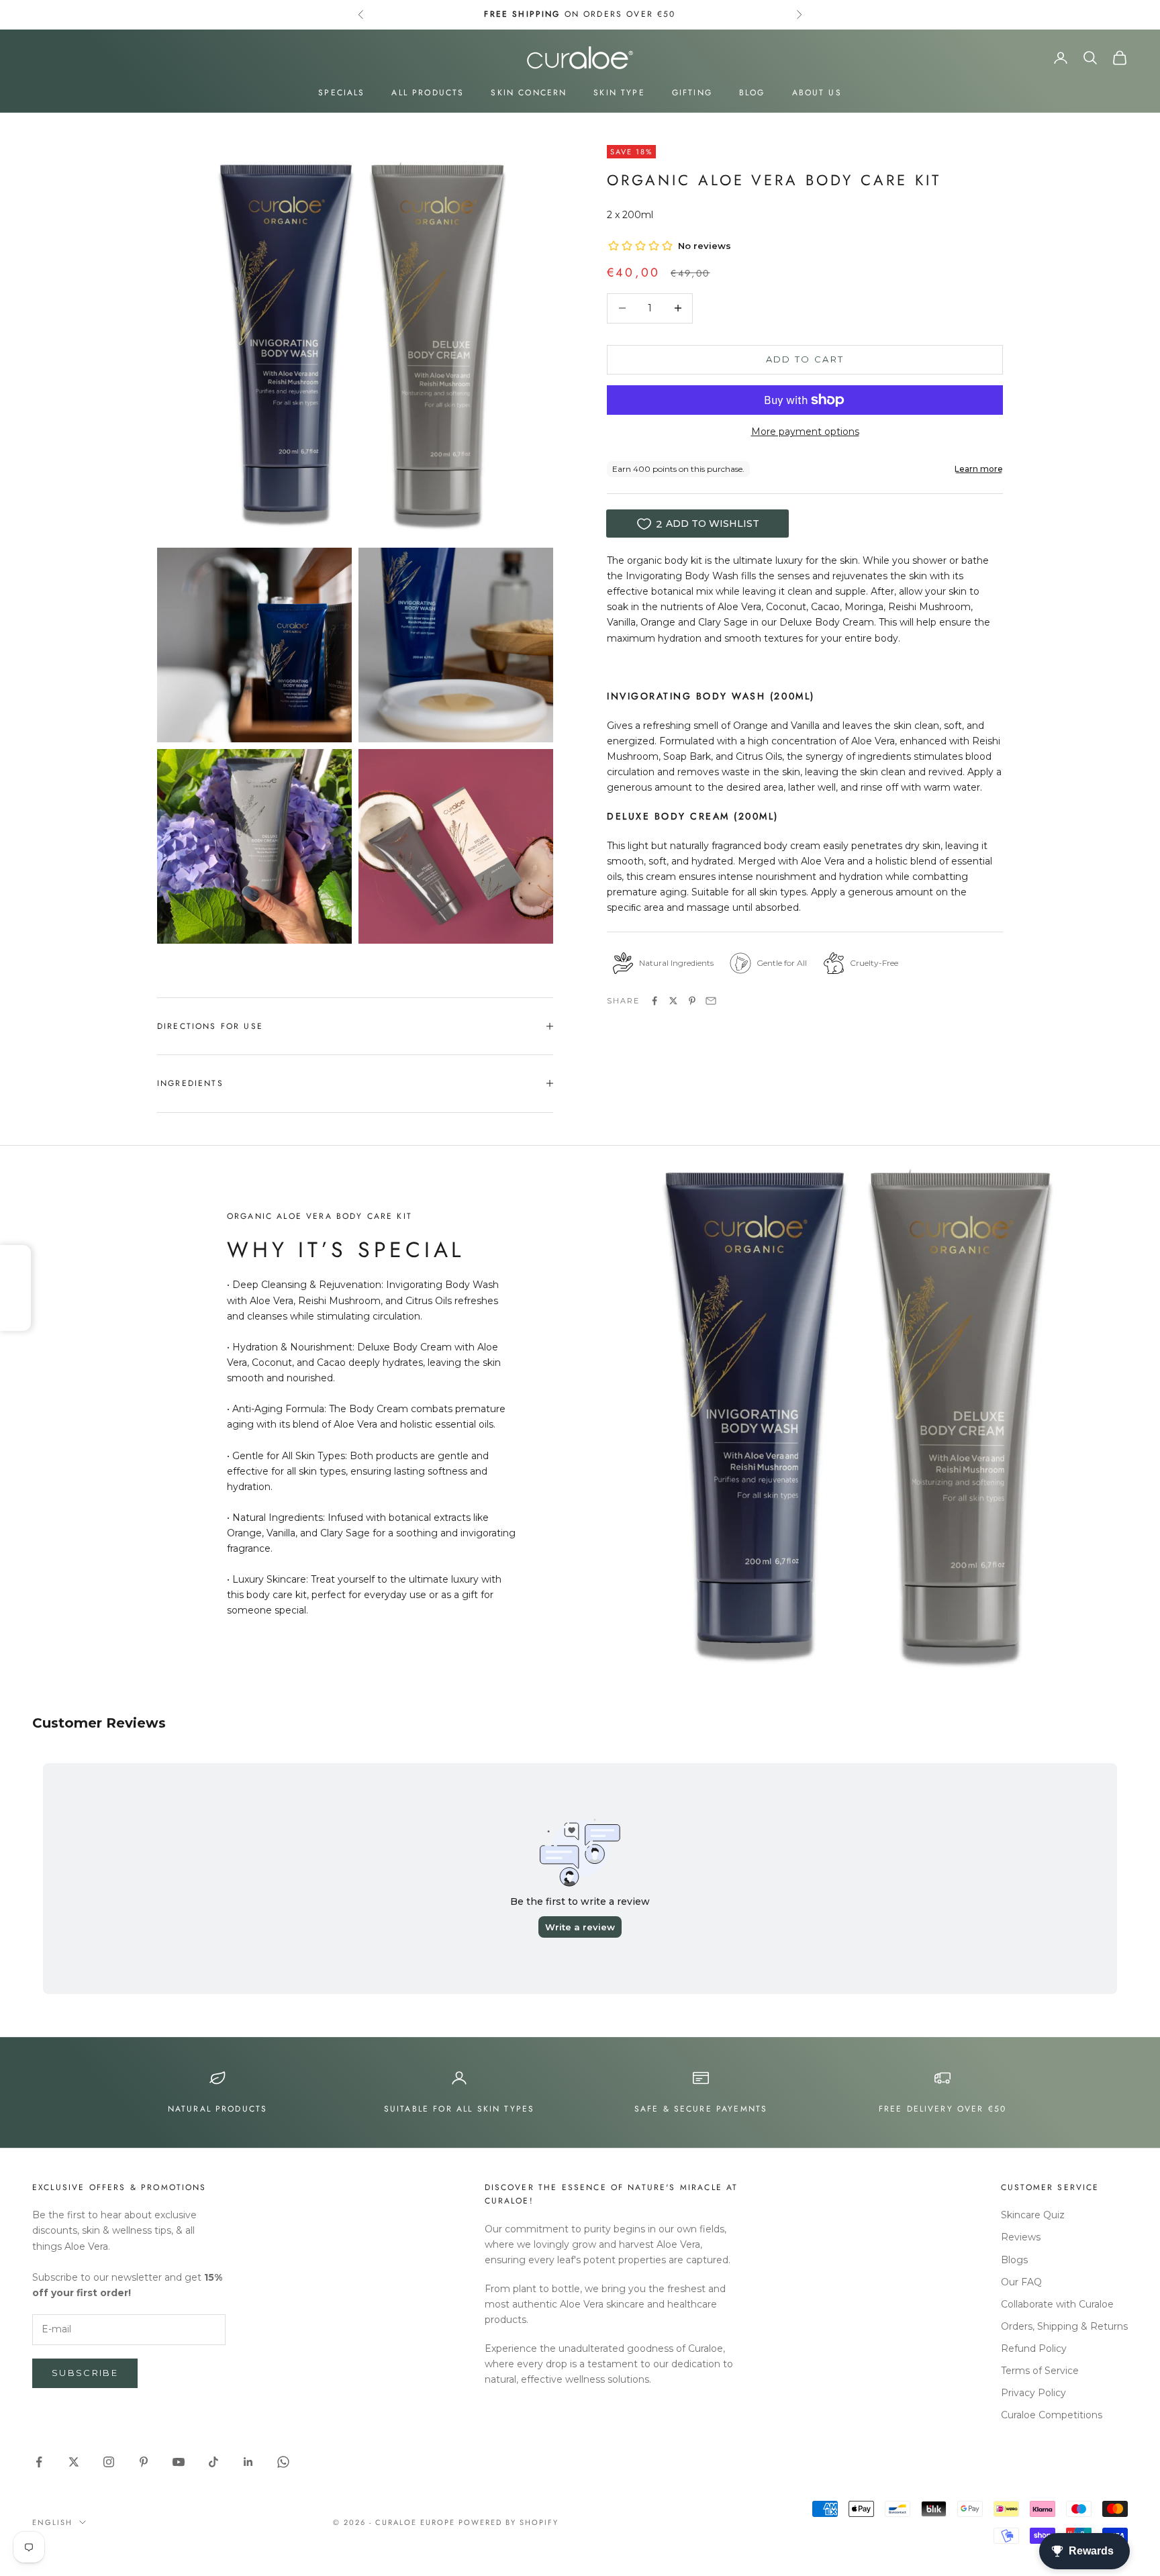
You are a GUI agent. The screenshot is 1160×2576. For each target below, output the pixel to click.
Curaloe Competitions (1052, 2415)
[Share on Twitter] (673, 1001)
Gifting (692, 93)
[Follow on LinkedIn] (248, 2462)
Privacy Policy (1033, 2393)
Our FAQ (1021, 2282)
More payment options (805, 432)
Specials (341, 93)
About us (817, 93)
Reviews (1021, 2237)
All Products (428, 93)
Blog (752, 93)
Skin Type (619, 93)
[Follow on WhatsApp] (283, 2462)
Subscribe (85, 2373)
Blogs (1014, 2260)
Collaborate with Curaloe (1057, 2304)
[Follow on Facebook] (39, 2462)
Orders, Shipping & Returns (1064, 2326)
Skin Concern (529, 93)
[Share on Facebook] (655, 1001)
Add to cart (805, 359)
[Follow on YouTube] (179, 2462)
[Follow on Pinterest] (144, 2462)
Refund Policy (1034, 2348)
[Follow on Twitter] (74, 2462)
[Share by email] (711, 1001)
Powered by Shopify (509, 2522)
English (52, 2522)
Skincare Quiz (1033, 2215)
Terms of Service (1040, 2371)
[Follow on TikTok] (213, 2462)
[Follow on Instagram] (109, 2462)
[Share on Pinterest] (692, 1001)
